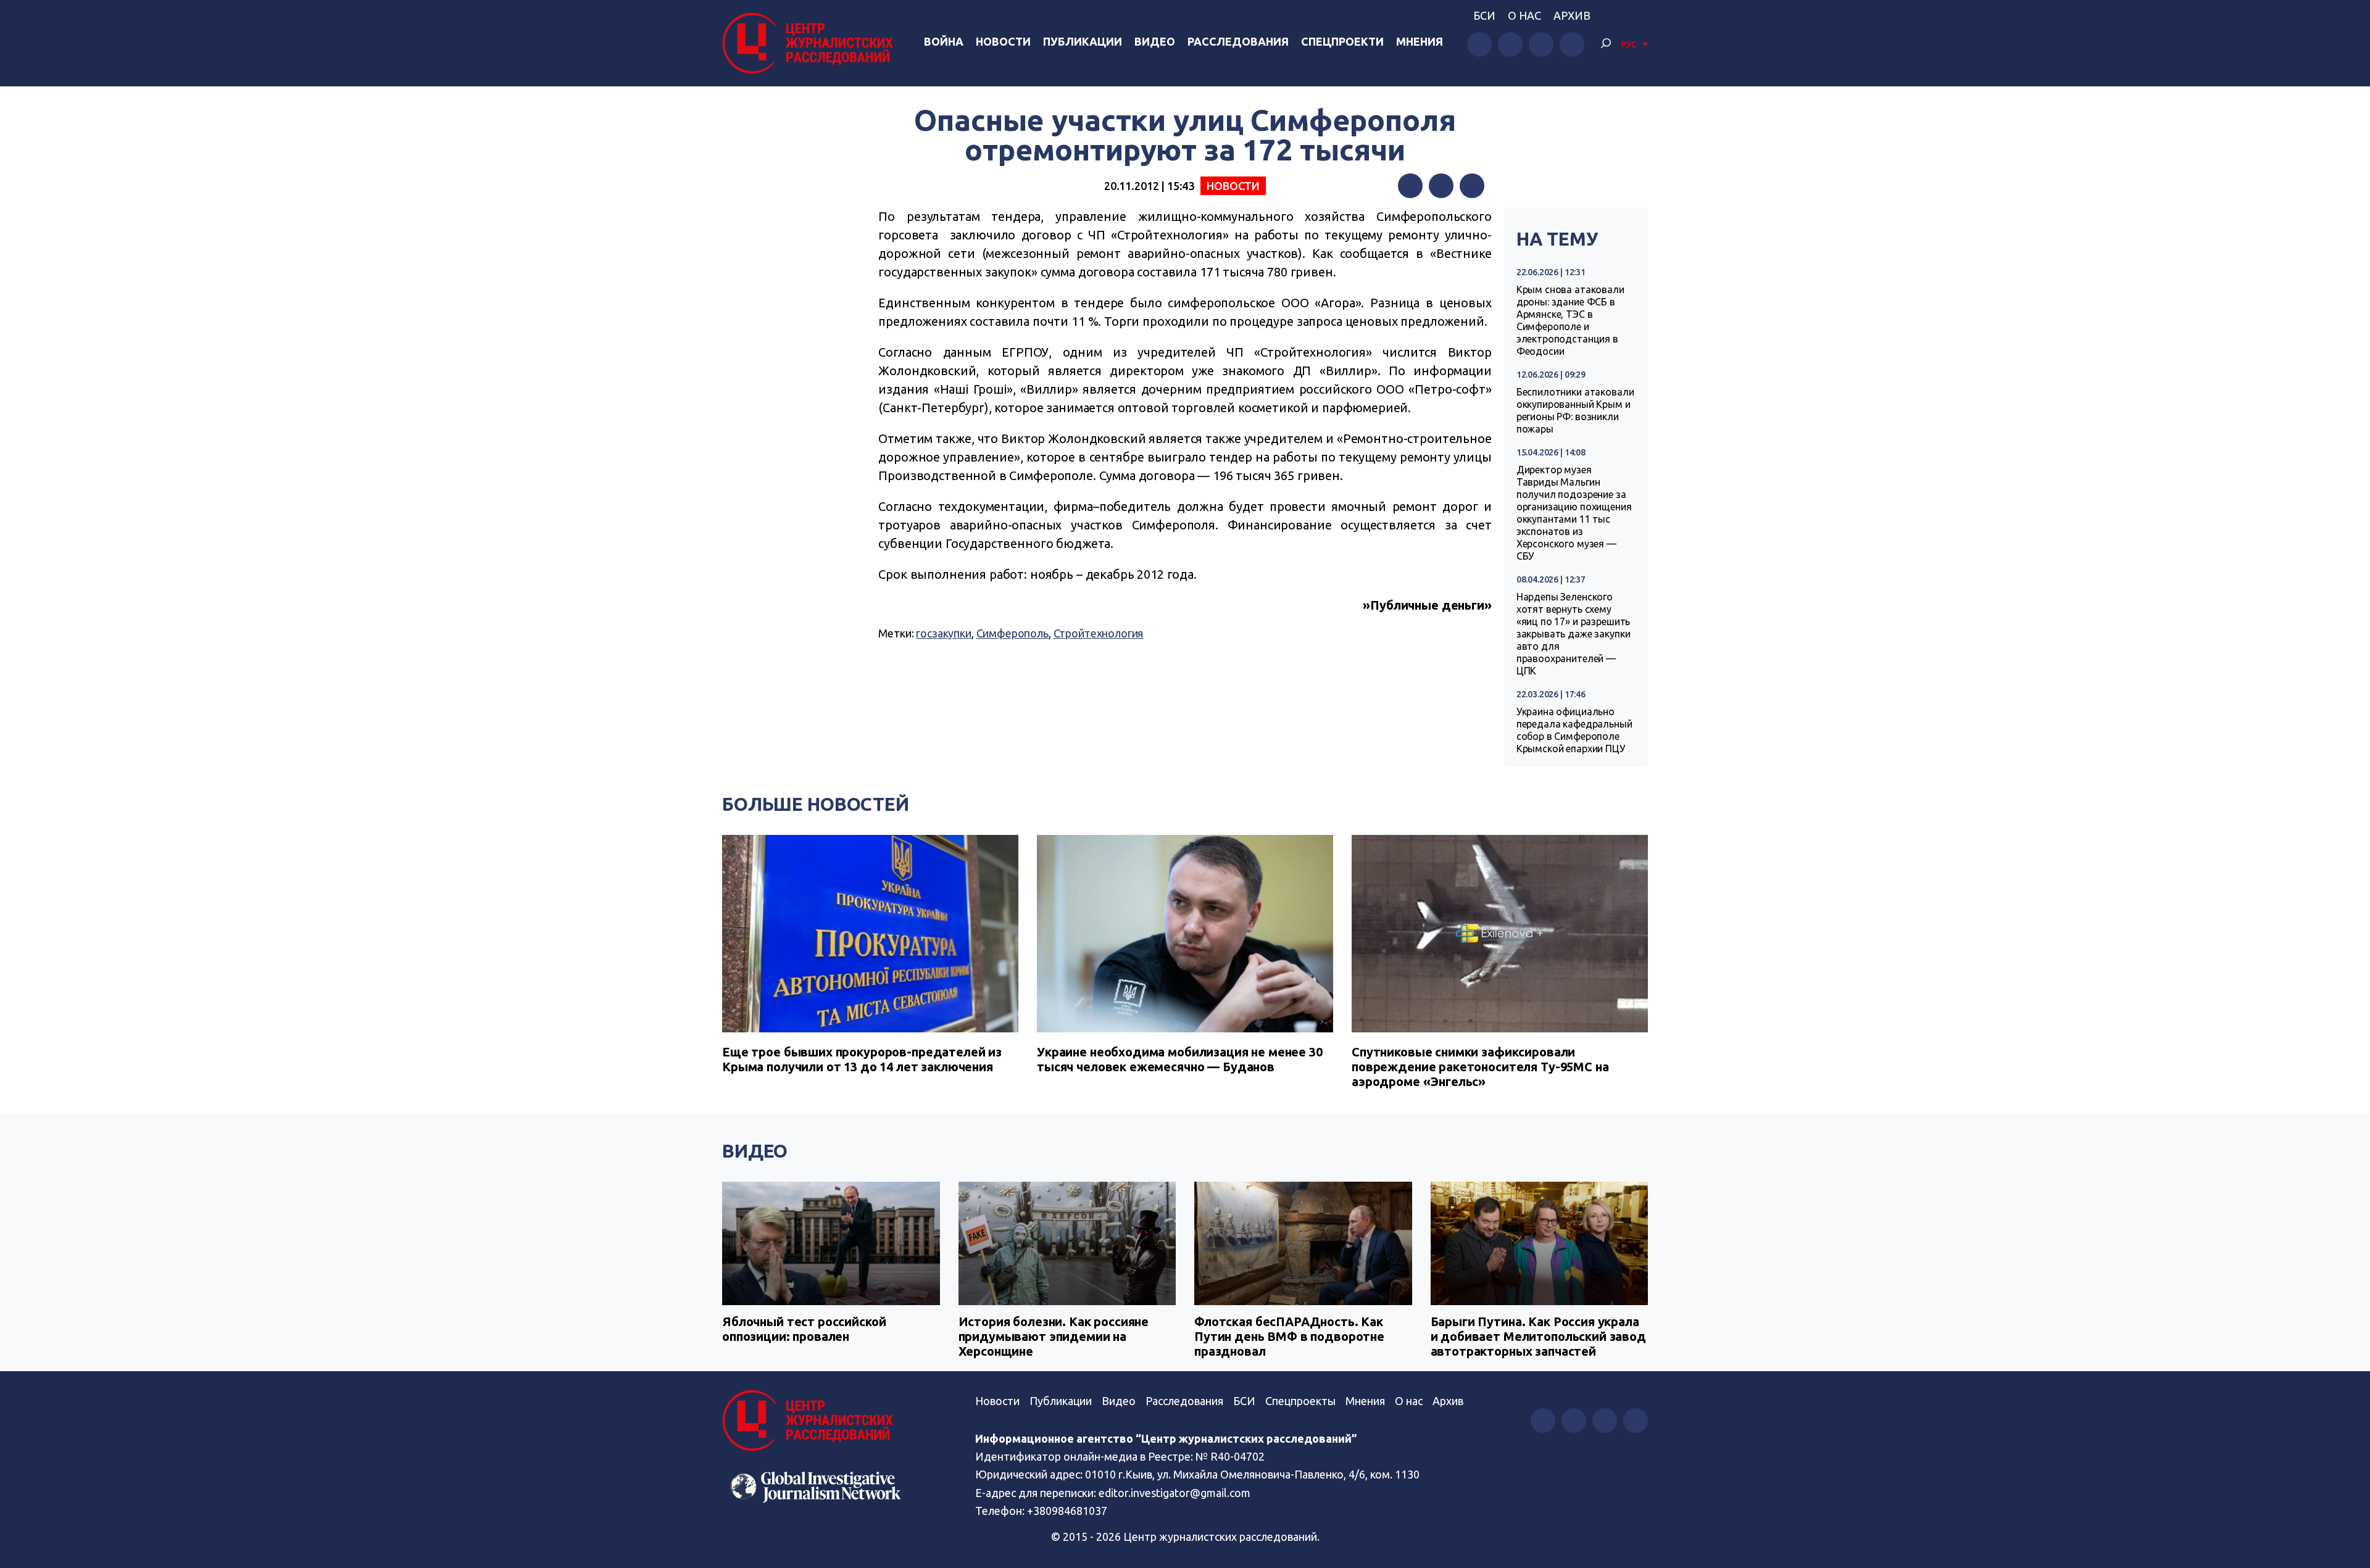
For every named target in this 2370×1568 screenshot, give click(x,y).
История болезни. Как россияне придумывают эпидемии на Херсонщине (1054, 1336)
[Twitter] (1441, 186)
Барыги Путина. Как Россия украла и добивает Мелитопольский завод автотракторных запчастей (1538, 1336)
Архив (1572, 15)
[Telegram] (1472, 186)
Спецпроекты (1300, 1401)
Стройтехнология (1099, 633)
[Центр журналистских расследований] (811, 43)
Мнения (1420, 41)
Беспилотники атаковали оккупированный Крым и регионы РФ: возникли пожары (1575, 410)
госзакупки (944, 633)
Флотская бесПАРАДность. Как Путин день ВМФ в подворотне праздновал (1289, 1336)
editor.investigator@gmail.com (1175, 1493)
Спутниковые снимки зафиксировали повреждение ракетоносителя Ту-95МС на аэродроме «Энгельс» (1480, 1067)
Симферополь (1012, 633)
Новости (1003, 41)
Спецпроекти (1342, 41)
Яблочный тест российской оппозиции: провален (804, 1329)
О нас (1524, 15)
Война (944, 41)
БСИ (1484, 15)
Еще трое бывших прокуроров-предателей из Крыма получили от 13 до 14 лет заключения (862, 1059)
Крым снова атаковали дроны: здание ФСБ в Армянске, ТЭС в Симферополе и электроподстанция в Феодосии (1570, 320)
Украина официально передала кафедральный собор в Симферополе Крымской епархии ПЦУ (1574, 730)
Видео (1155, 41)
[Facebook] (1410, 186)
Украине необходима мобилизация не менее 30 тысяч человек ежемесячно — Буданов (1180, 1059)
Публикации (1083, 41)
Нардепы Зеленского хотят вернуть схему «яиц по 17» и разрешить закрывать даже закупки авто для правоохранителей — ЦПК (1574, 634)
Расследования (1238, 41)
